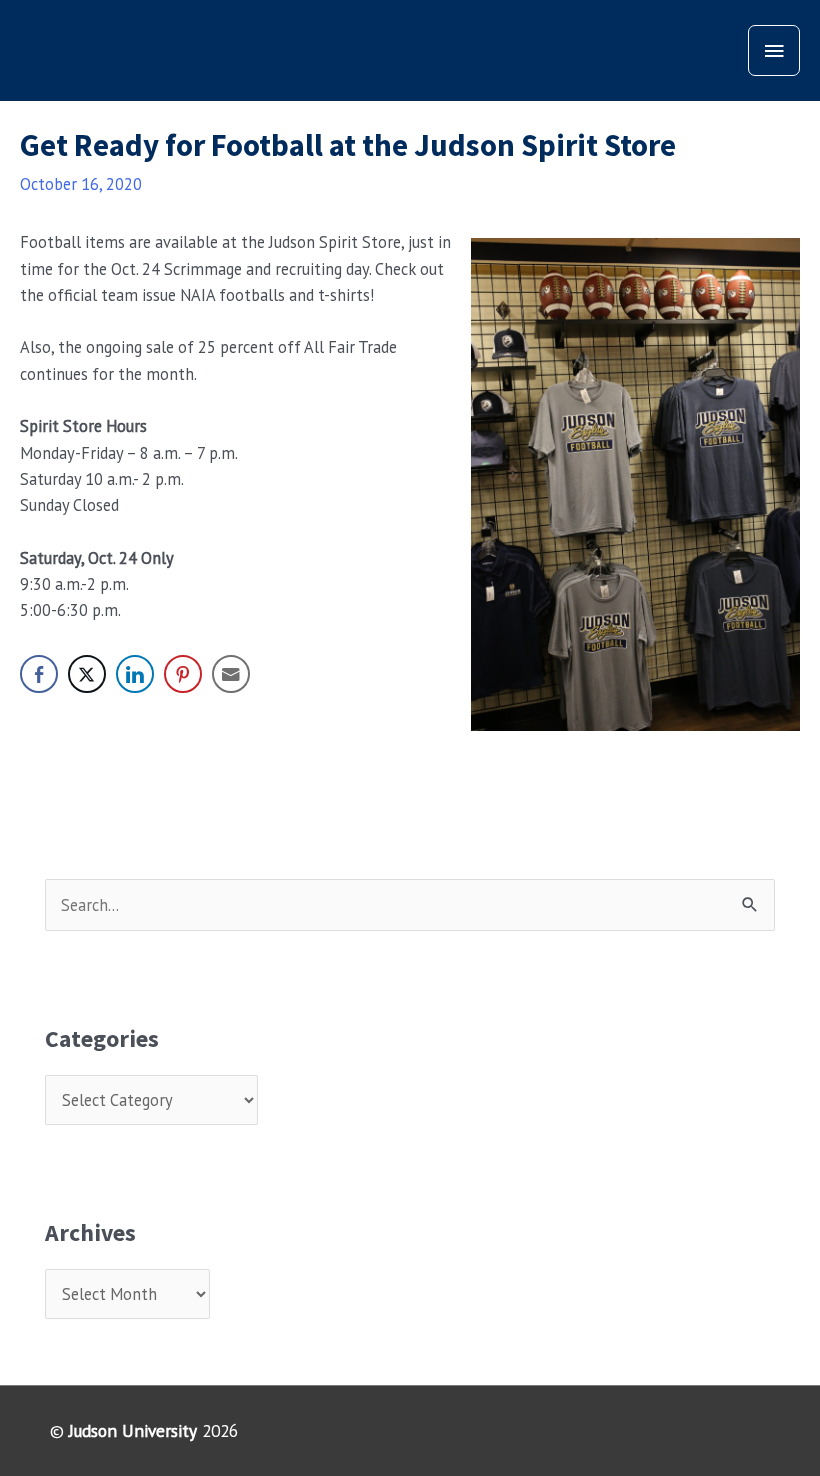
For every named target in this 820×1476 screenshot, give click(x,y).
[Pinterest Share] (183, 674)
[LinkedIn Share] (135, 674)
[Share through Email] (231, 674)
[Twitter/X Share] (87, 674)
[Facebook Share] (39, 674)
